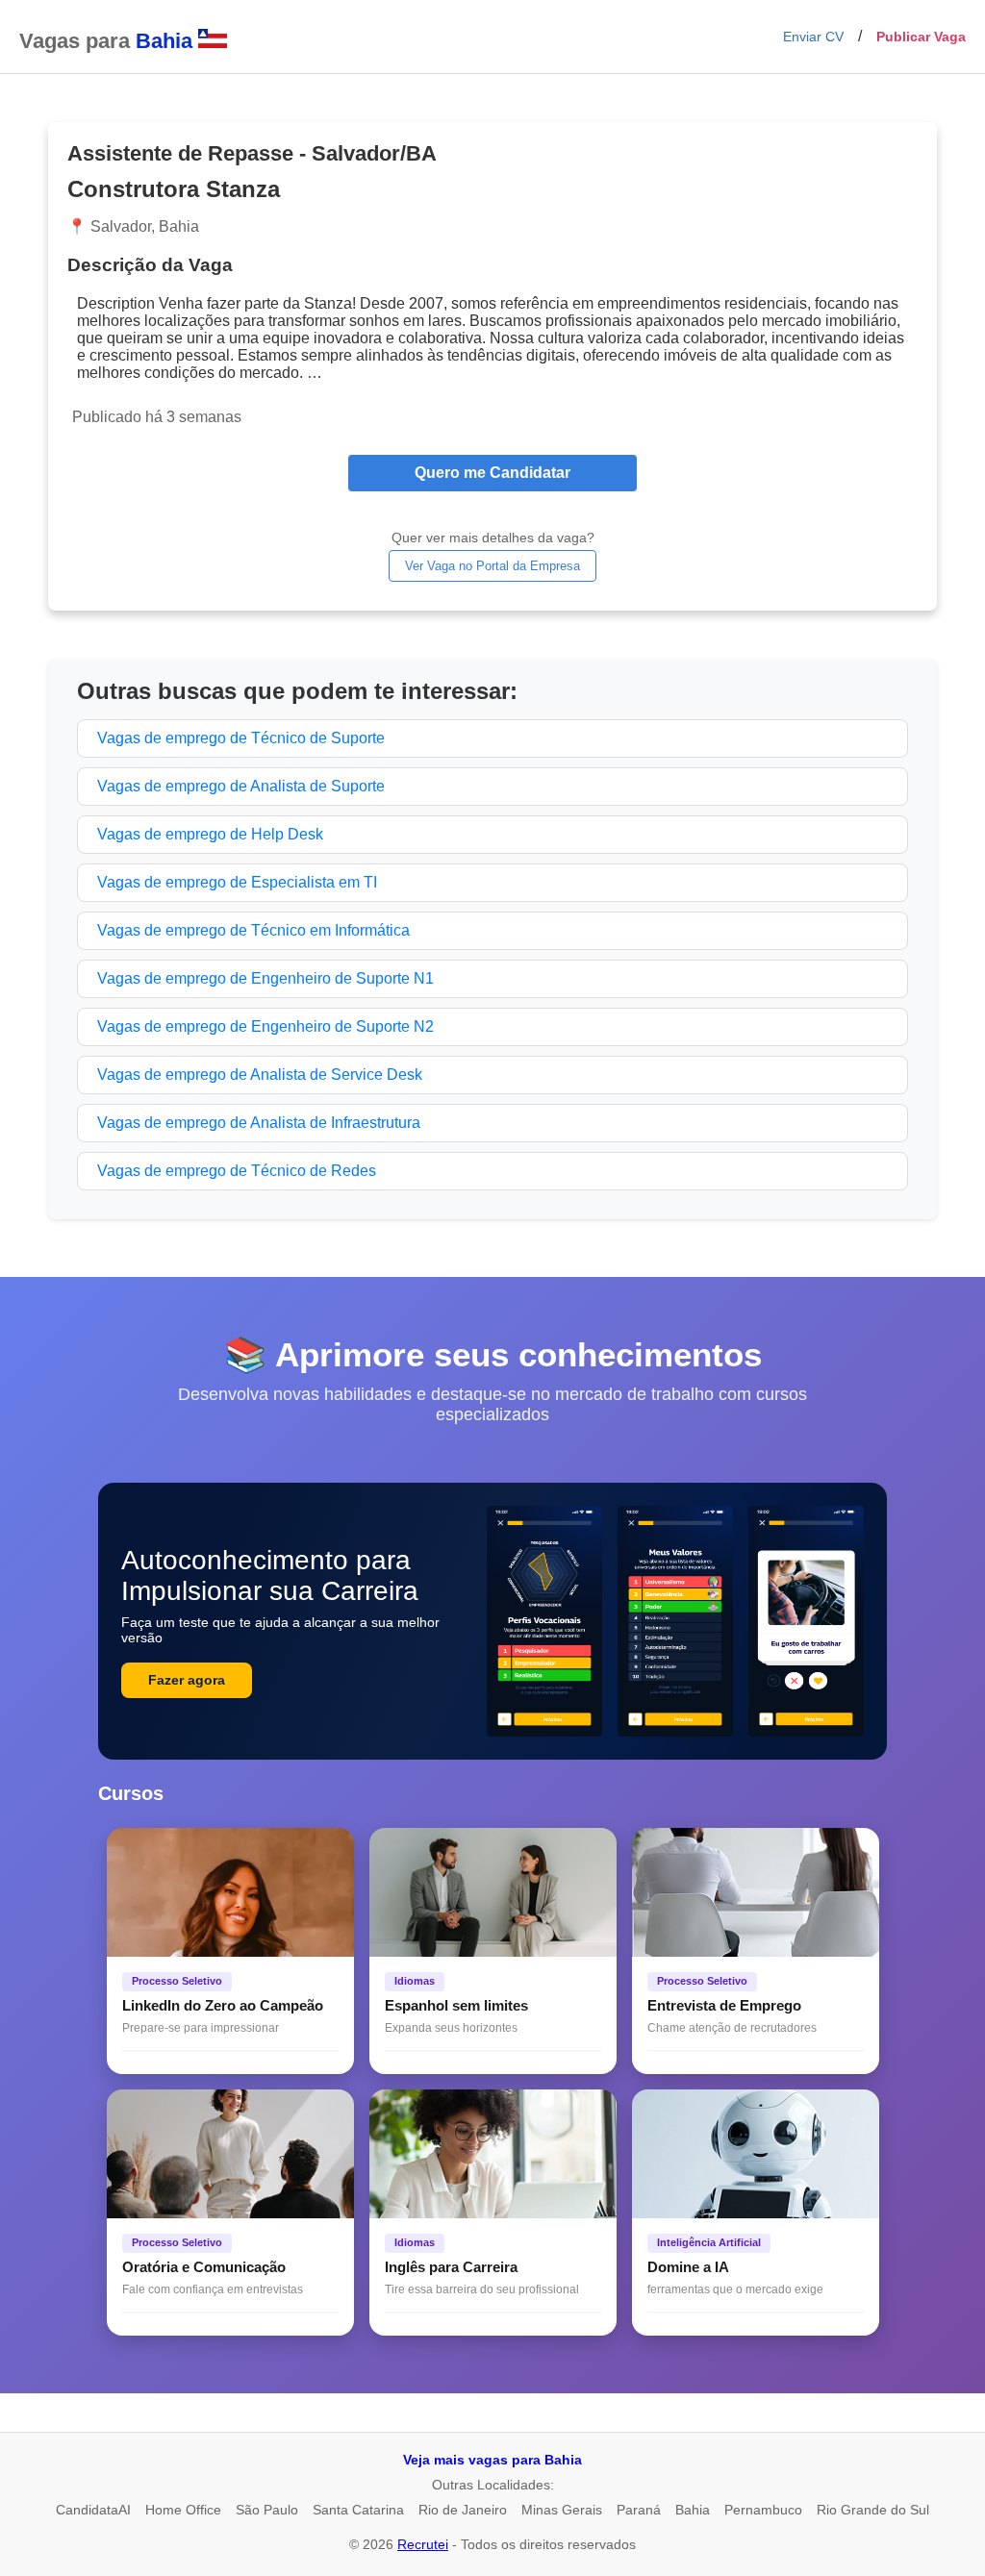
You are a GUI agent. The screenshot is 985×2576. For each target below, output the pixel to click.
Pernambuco (763, 2510)
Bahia (693, 2510)
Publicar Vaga (921, 37)
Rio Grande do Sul (873, 2510)
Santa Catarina (358, 2510)
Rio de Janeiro (463, 2510)
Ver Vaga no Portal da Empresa (492, 566)
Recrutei (423, 2544)
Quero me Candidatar (492, 473)
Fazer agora (187, 1680)
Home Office (183, 2510)
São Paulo (267, 2510)
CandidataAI (93, 2510)
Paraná (639, 2510)
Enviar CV (813, 37)
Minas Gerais (562, 2510)
